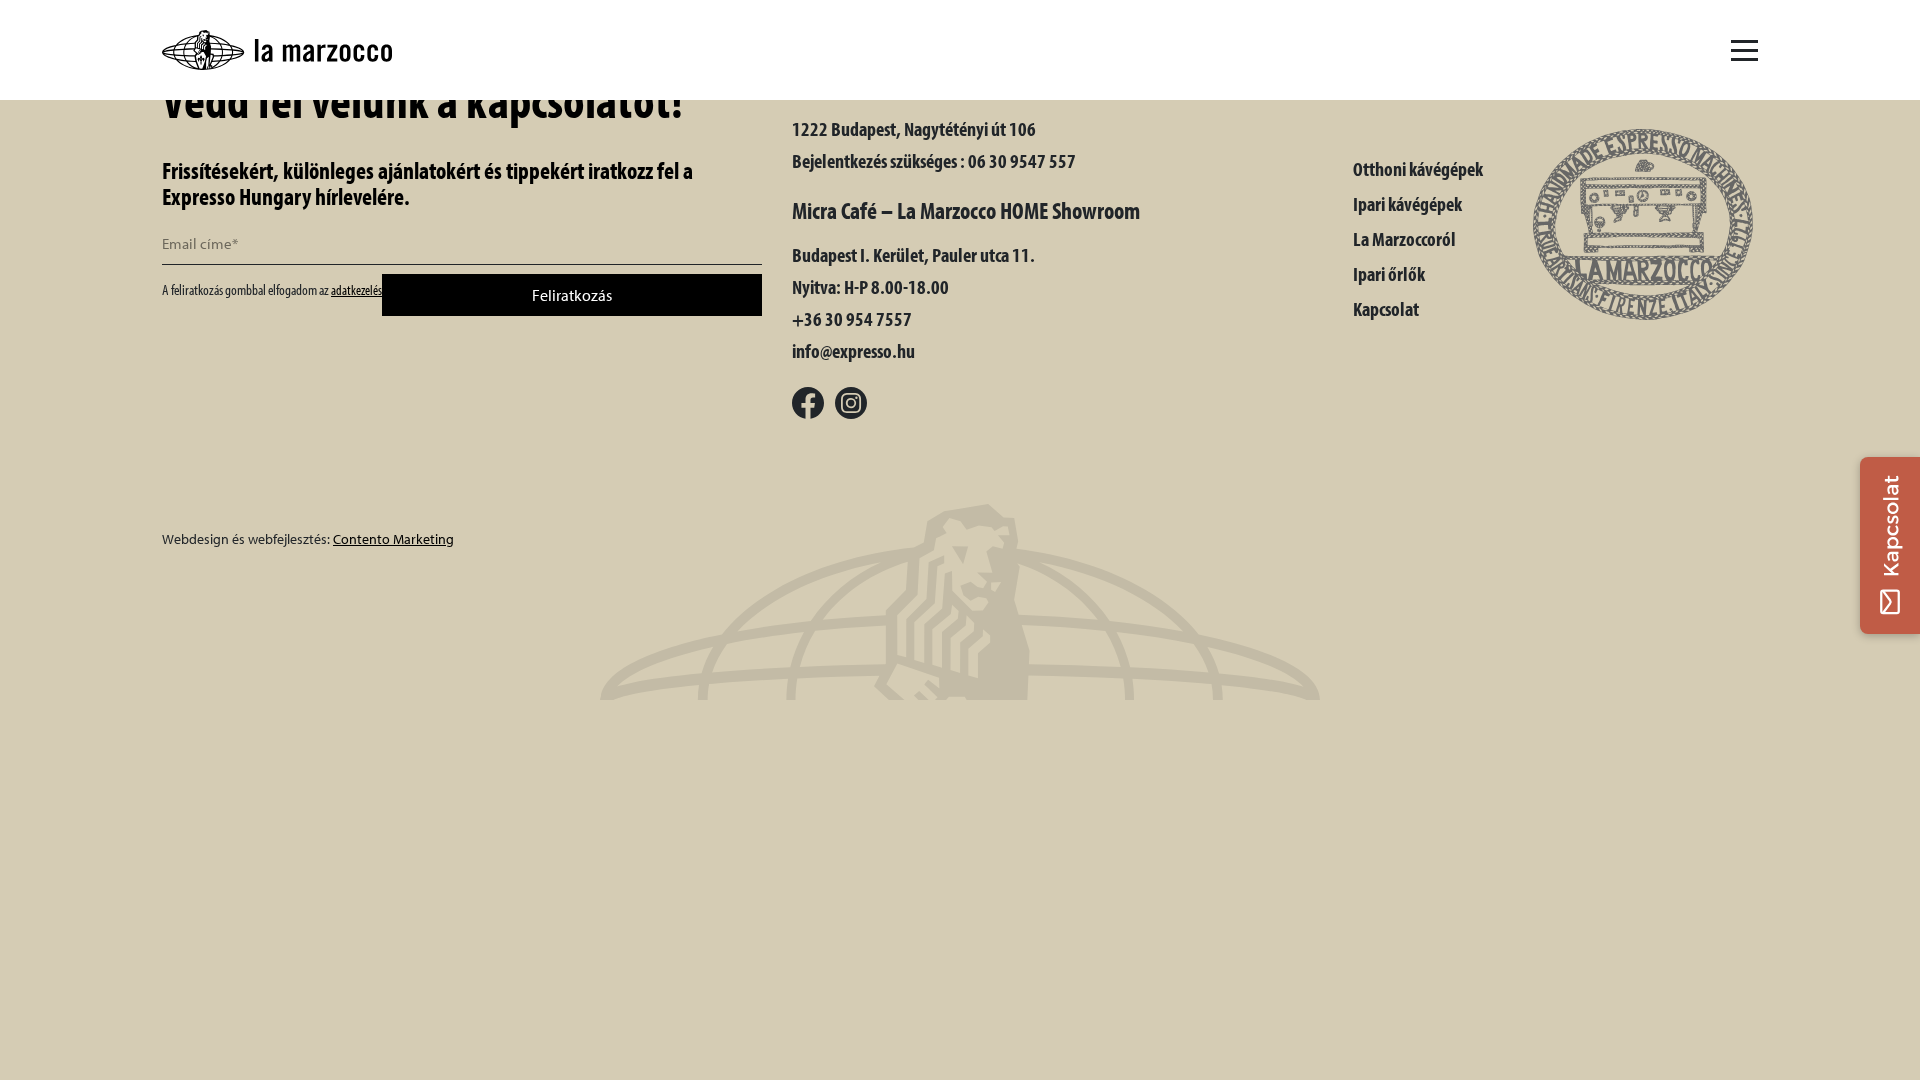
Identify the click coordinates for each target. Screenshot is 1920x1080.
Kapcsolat (1386, 308)
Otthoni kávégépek (1418, 168)
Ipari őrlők (1389, 273)
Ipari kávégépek (1407, 203)
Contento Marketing (393, 539)
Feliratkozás (572, 295)
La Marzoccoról (1404, 238)
